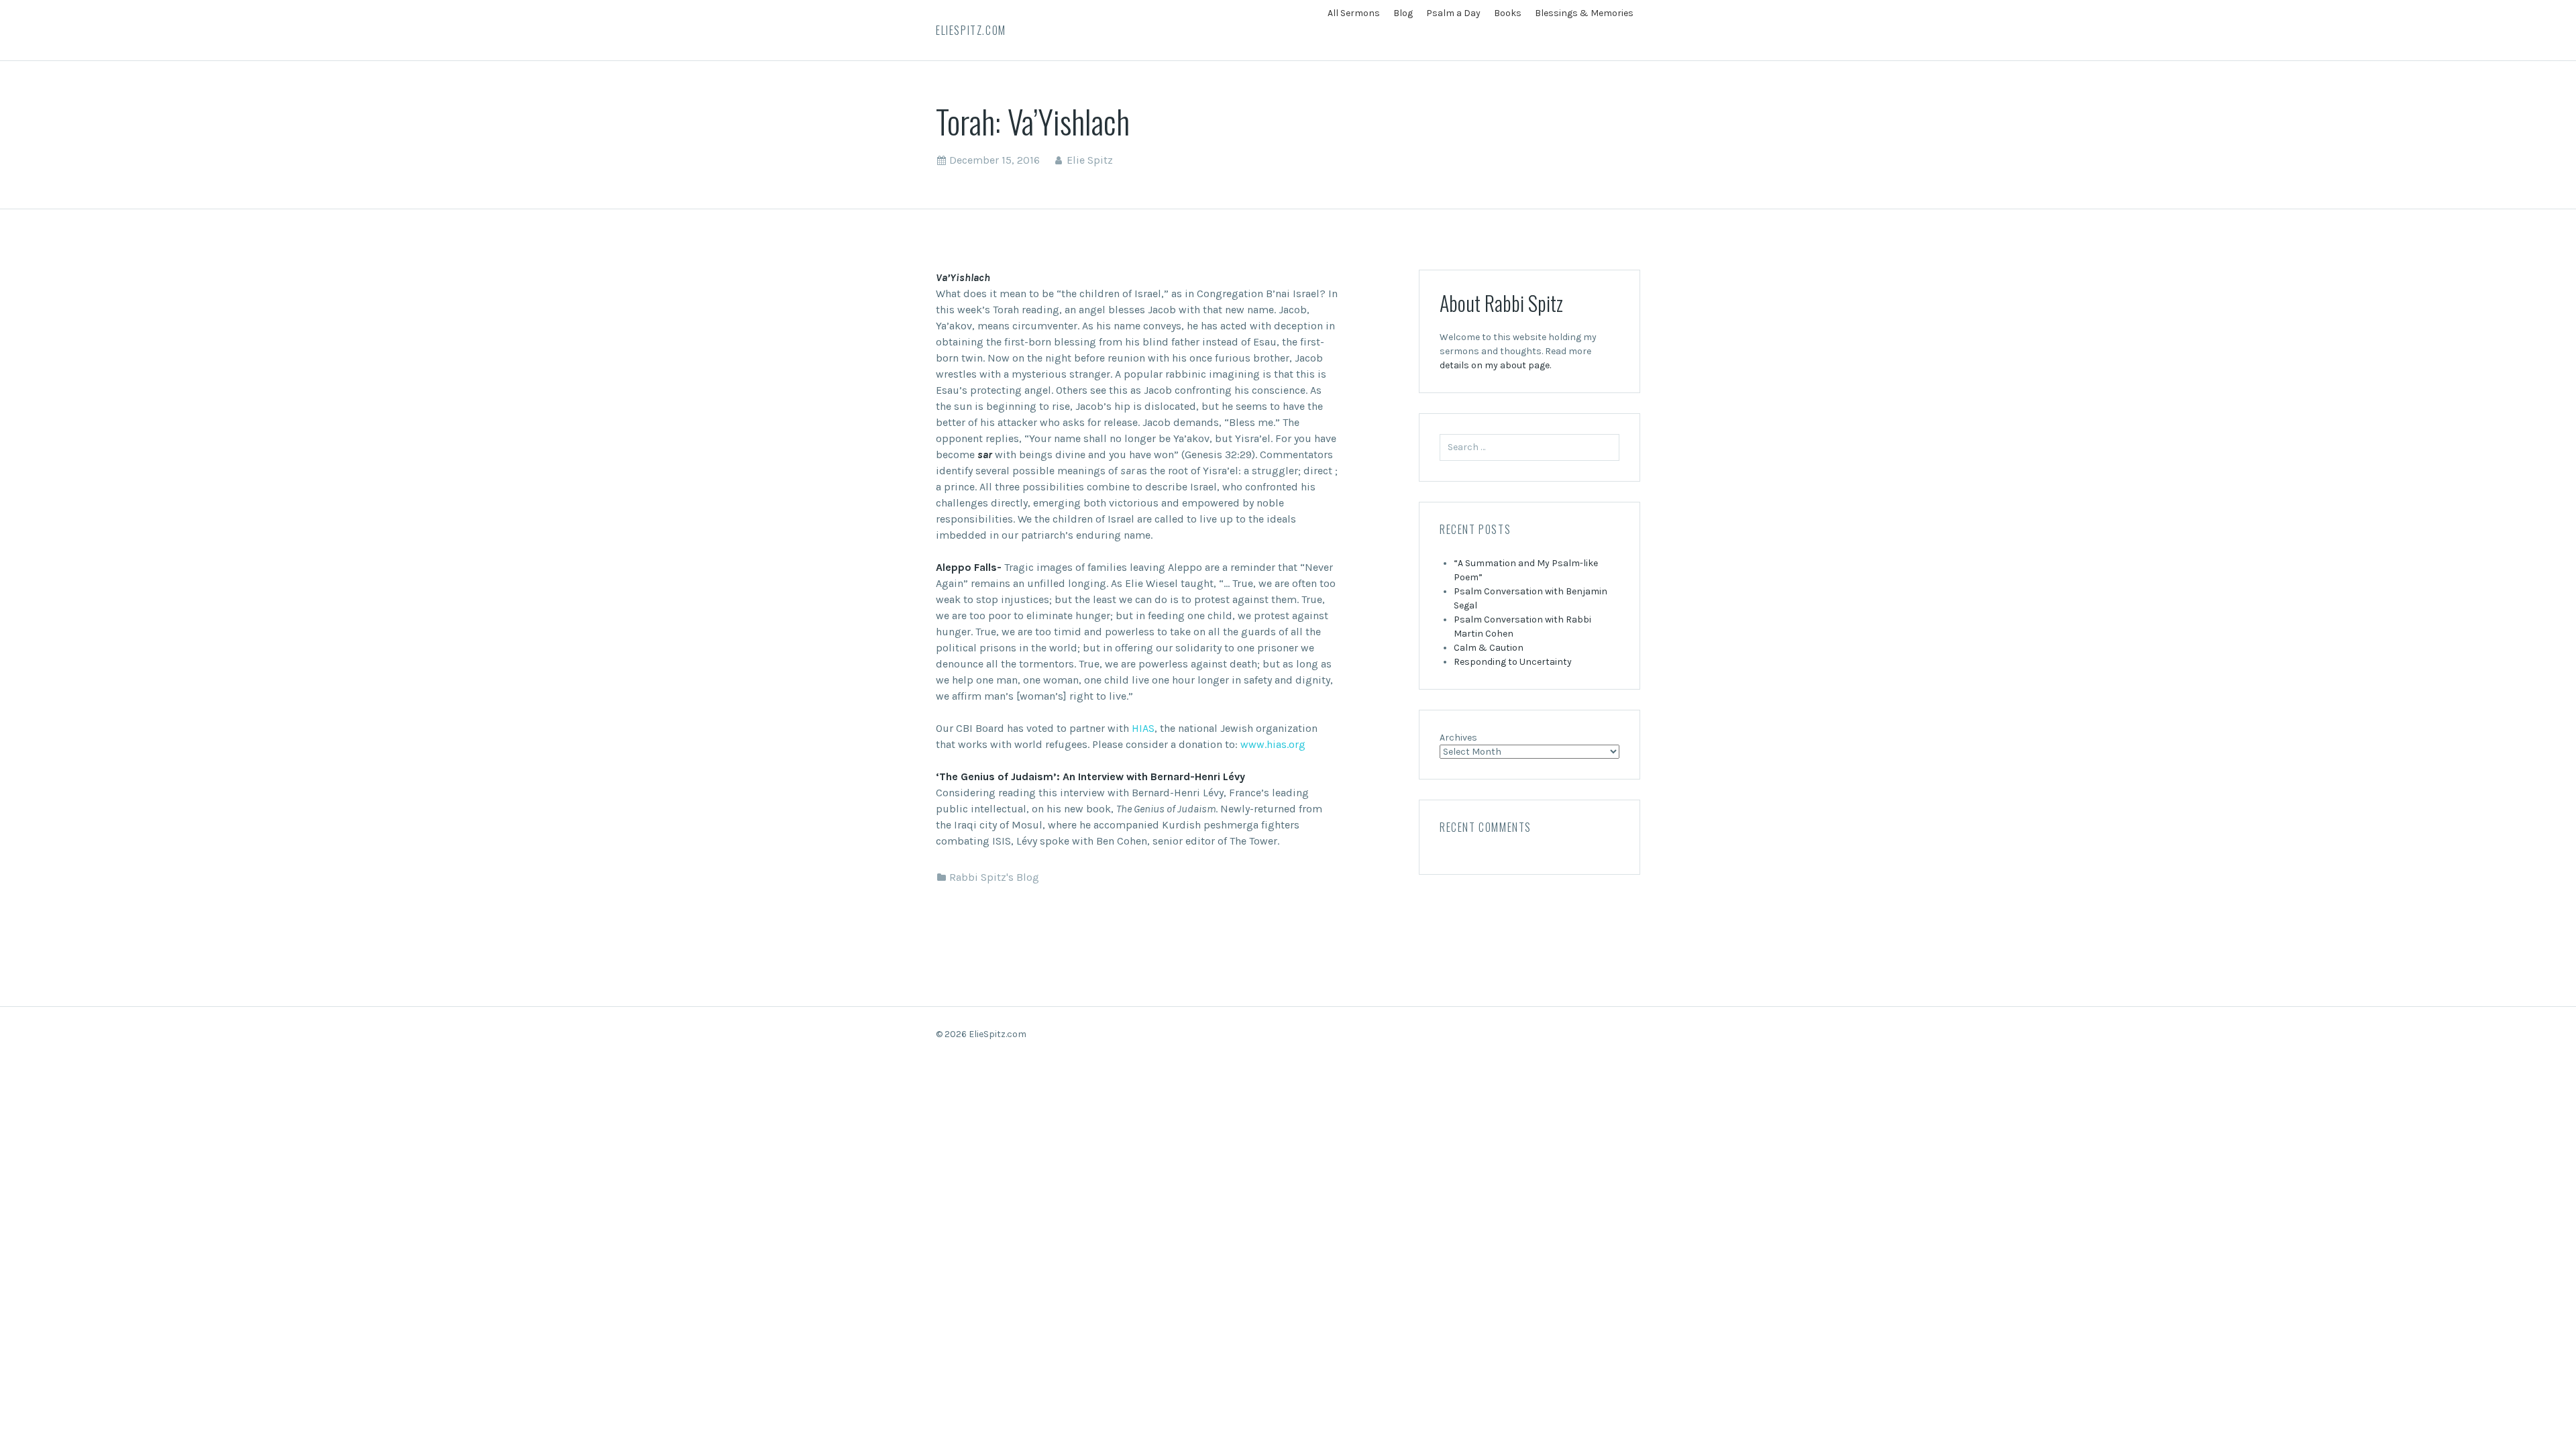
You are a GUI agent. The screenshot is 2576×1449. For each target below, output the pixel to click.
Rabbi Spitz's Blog (994, 877)
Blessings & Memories (1584, 13)
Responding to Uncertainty (1513, 662)
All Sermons (1354, 13)
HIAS (1143, 728)
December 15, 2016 (995, 160)
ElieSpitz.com (971, 30)
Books (1508, 13)
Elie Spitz (1090, 160)
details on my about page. (1495, 365)
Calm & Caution (1489, 648)
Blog (1403, 13)
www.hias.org (1273, 744)
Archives (1458, 738)
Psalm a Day (1453, 13)
